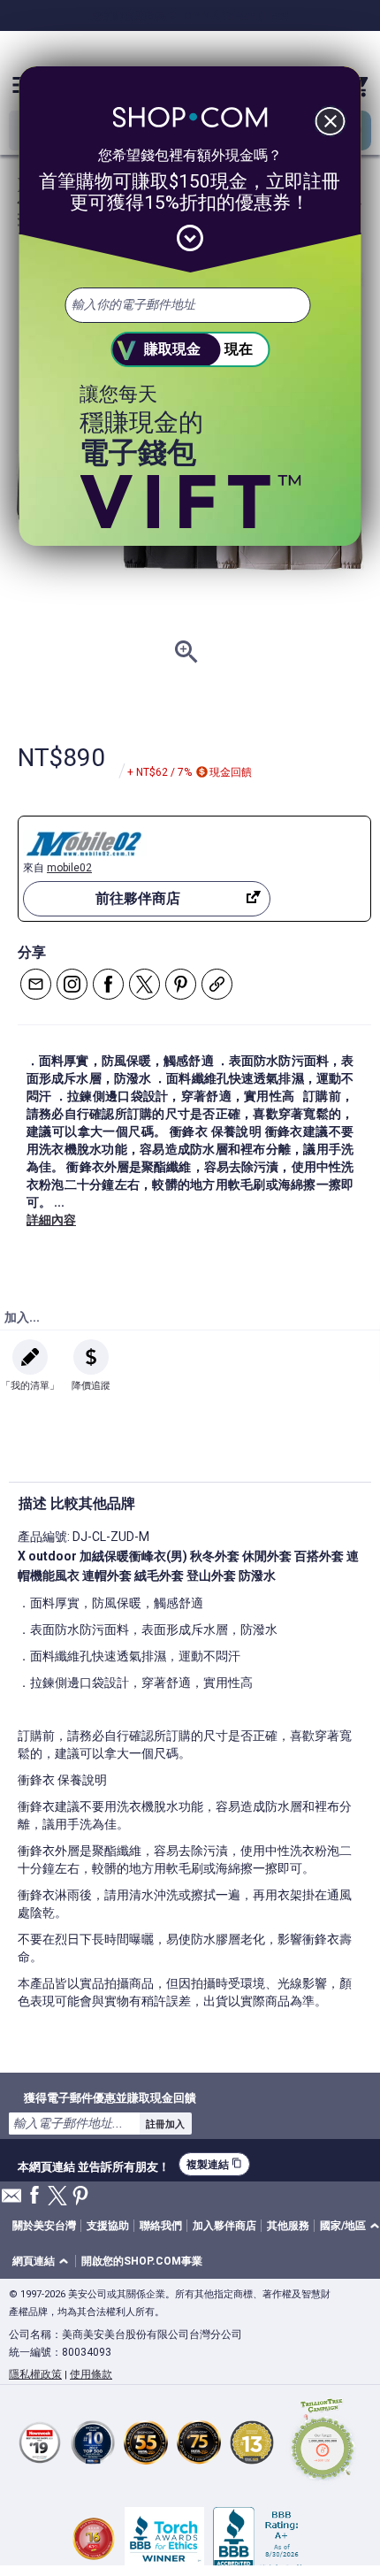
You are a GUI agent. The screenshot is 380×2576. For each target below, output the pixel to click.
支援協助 (108, 2226)
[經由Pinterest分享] (181, 984)
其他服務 (288, 2226)
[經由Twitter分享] (144, 984)
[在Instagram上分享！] (72, 984)
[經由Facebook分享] (108, 984)
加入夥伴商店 (224, 2226)
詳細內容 (51, 1220)
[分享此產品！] (217, 984)
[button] (43, 2262)
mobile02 (69, 868)
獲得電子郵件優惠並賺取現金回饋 (110, 2097)
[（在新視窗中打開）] (323, 2442)
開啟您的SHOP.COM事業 (142, 2261)
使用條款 (91, 2374)
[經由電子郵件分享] (36, 984)
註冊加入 (165, 2124)
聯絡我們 (161, 2226)
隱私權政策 (35, 2374)
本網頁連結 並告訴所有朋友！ (94, 2165)
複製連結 (214, 2164)
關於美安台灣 (44, 2226)
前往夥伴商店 (138, 898)
